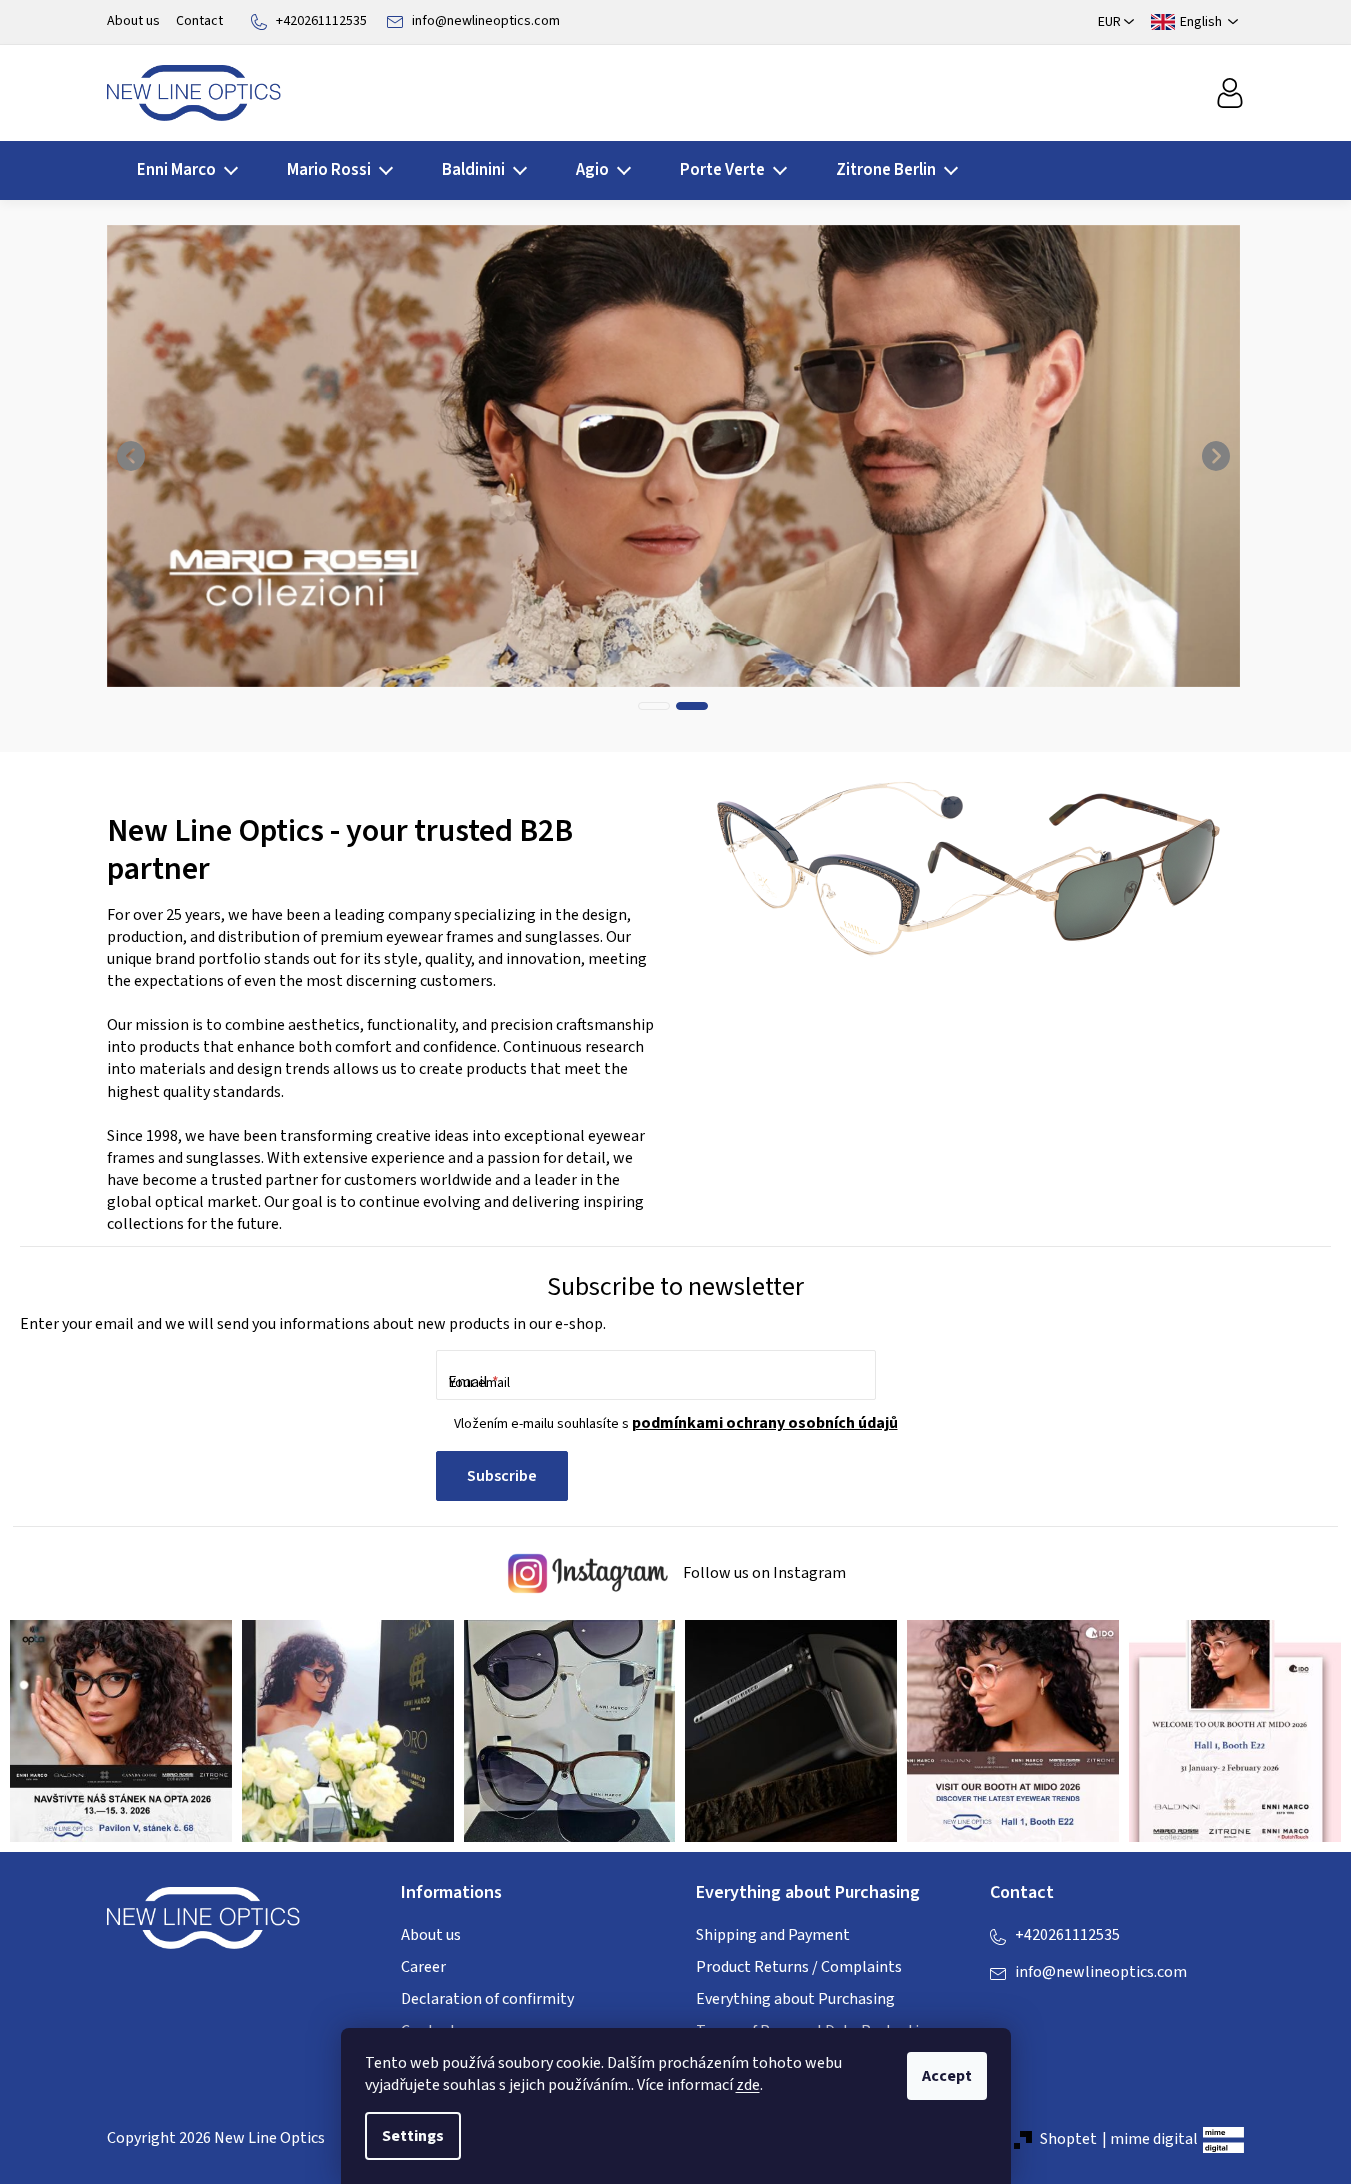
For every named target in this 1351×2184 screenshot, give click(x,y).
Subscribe (502, 1476)
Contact (199, 21)
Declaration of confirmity (487, 1999)
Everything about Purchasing (795, 1999)
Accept (947, 2076)
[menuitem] (181, 170)
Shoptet (1068, 2139)
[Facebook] (1005, 2013)
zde (748, 2085)
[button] (132, 456)
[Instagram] (1045, 2013)
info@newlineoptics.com (486, 21)
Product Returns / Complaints (799, 1967)
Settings (413, 2136)
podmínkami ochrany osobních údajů (765, 1423)
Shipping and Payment (773, 1935)
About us (133, 21)
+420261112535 (321, 21)
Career (423, 1967)
